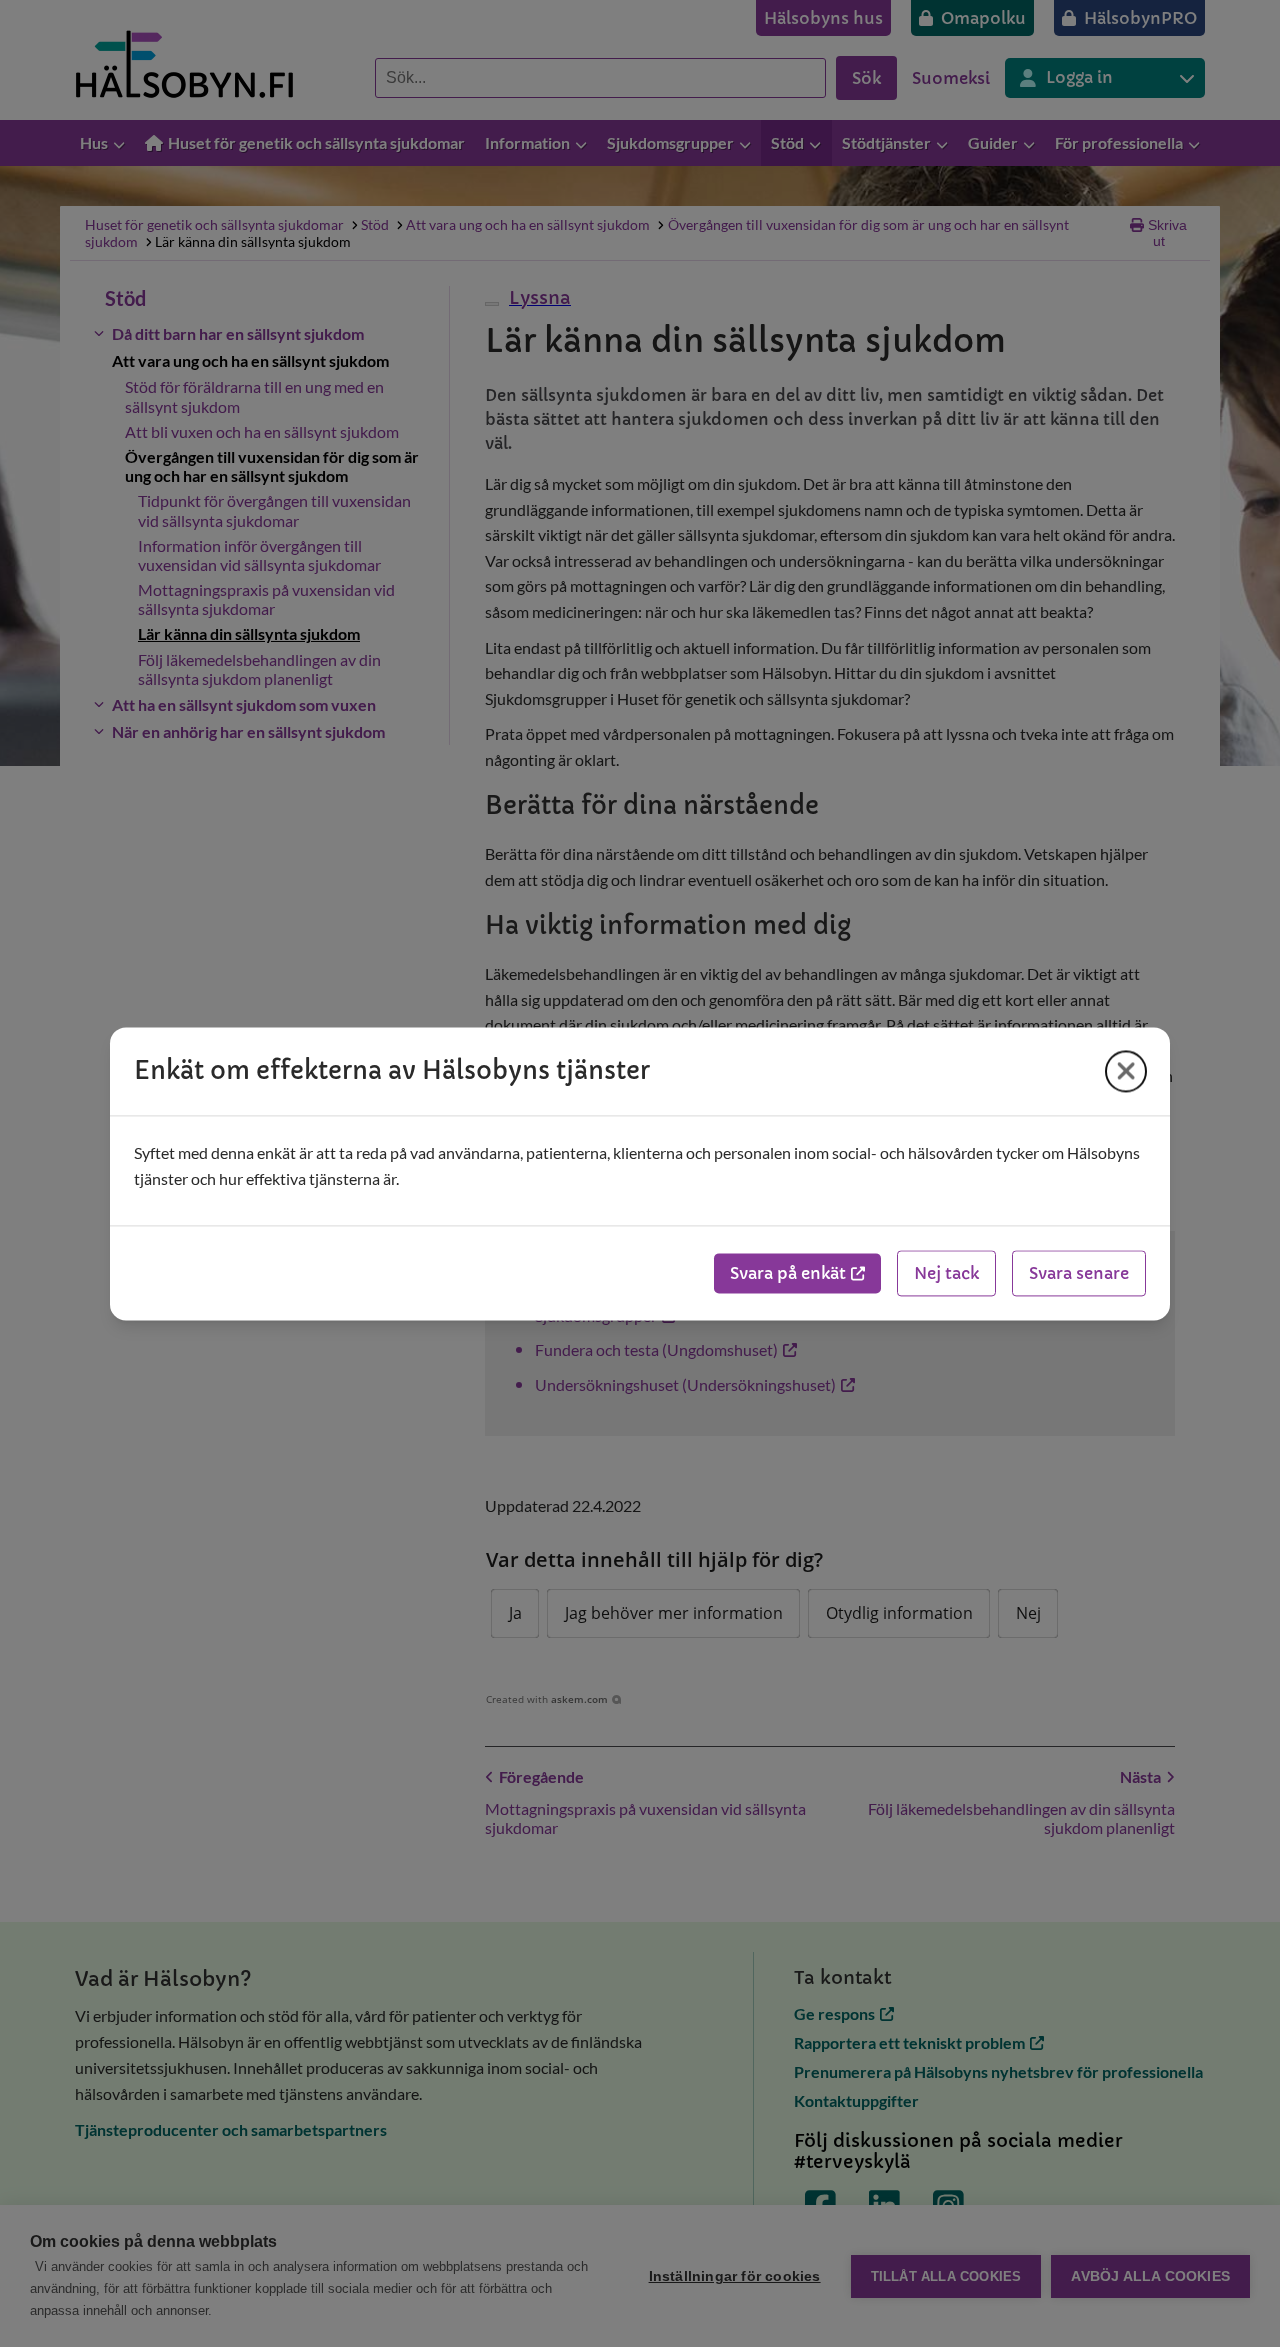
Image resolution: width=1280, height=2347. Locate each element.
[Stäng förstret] (1126, 1071)
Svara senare (1079, 1273)
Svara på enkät (788, 1273)
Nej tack (946, 1273)
